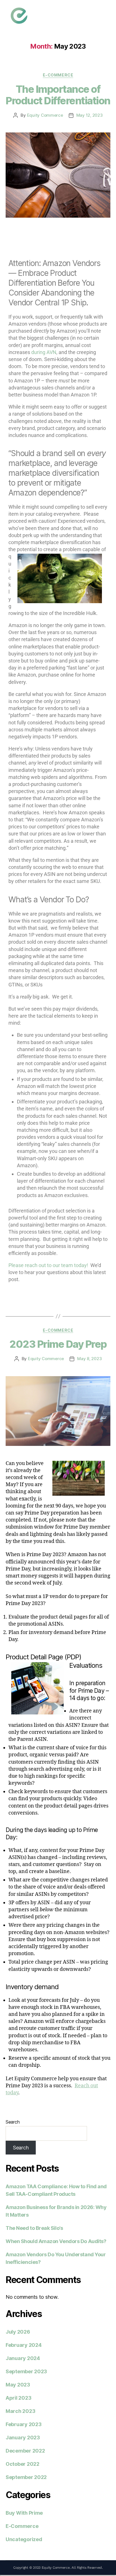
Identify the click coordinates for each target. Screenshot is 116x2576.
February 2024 (24, 2345)
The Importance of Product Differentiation (58, 95)
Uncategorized (24, 2539)
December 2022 (25, 2451)
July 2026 (18, 2332)
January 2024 (23, 2358)
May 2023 (18, 2385)
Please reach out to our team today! (48, 1265)
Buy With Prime (24, 2513)
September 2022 (26, 2477)
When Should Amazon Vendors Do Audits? (56, 2241)
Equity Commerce (45, 115)
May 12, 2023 (90, 115)
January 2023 (23, 2438)
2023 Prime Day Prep (58, 1344)
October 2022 (23, 2464)
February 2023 (24, 2424)
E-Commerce (58, 75)
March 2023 (20, 2411)
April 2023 (18, 2398)
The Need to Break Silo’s (34, 2228)
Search (13, 2122)
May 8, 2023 (89, 1359)
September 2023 (26, 2371)
